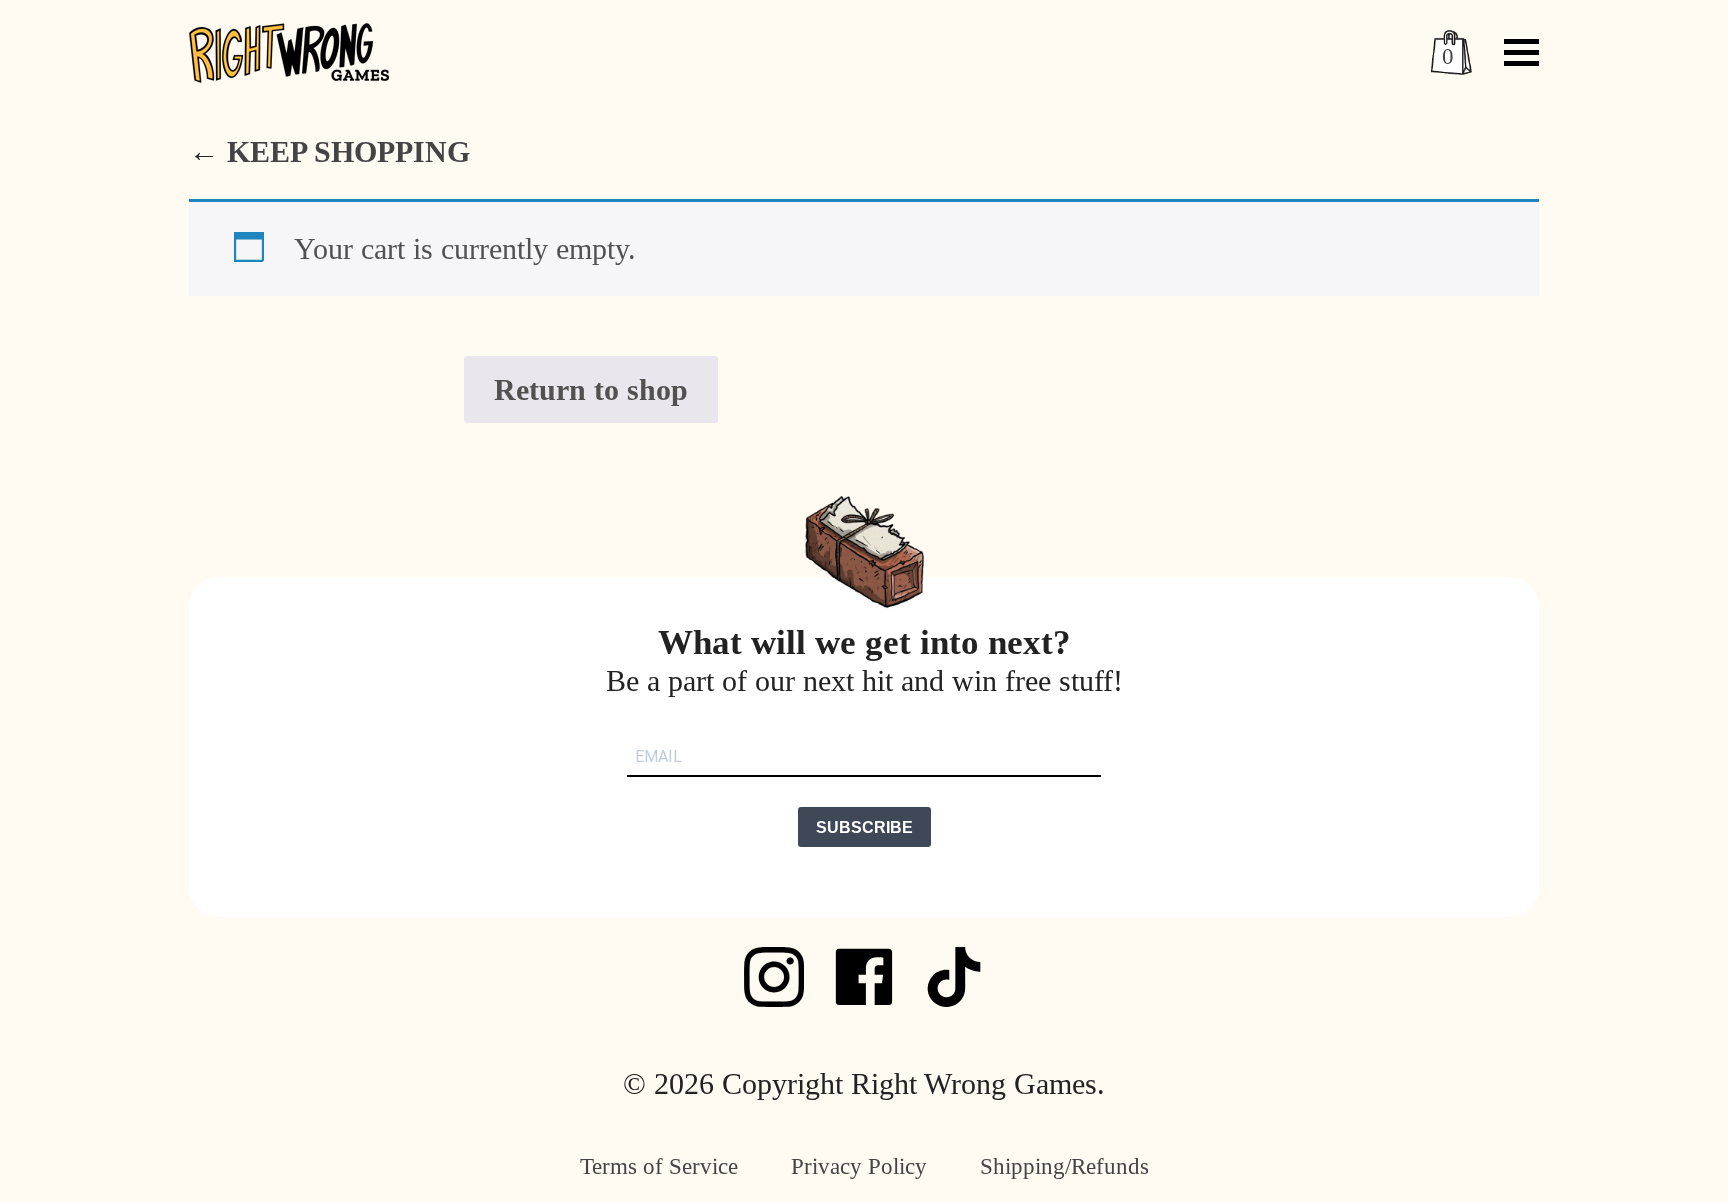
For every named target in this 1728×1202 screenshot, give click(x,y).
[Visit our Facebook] (864, 977)
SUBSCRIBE (864, 827)
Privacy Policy (859, 1166)
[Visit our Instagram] (774, 977)
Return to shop (591, 389)
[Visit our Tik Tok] (954, 977)
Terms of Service (659, 1166)
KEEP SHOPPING (348, 151)
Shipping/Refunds (1064, 1166)
